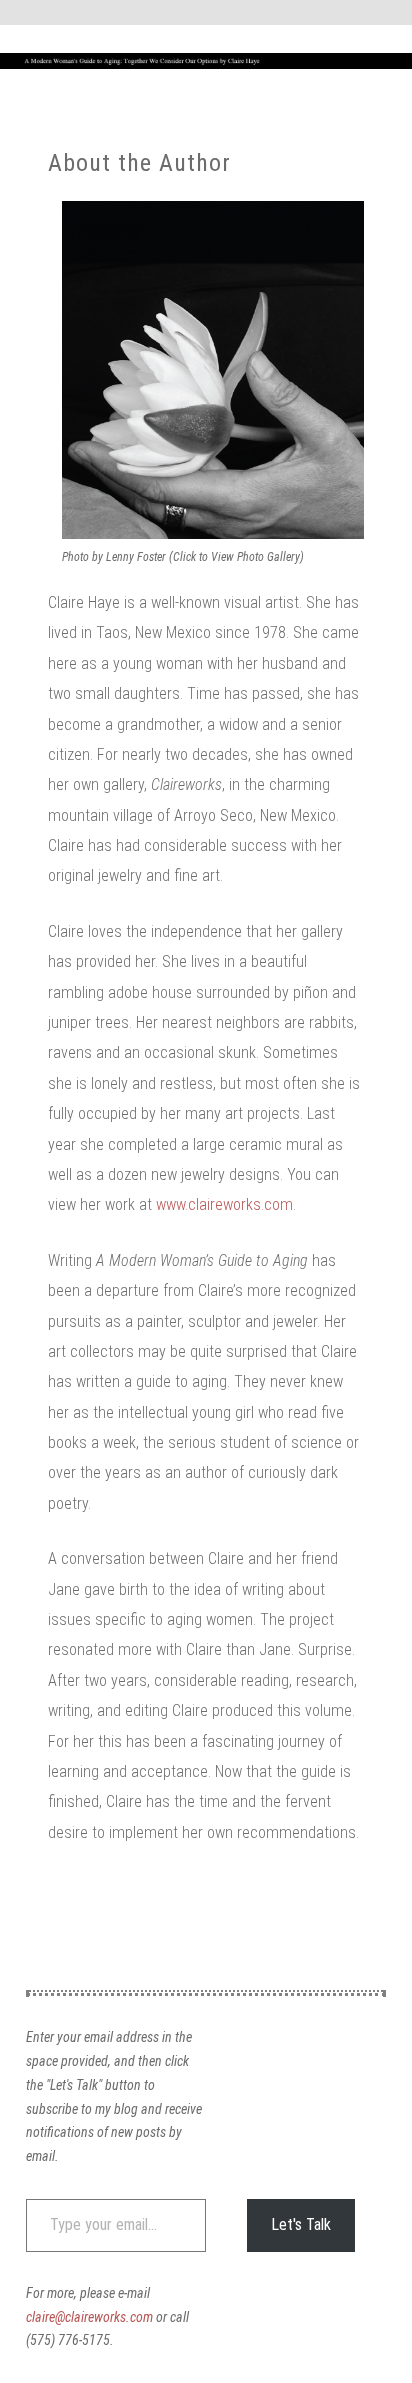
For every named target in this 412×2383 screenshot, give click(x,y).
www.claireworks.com (224, 1204)
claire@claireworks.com (89, 2317)
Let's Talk (301, 2224)
